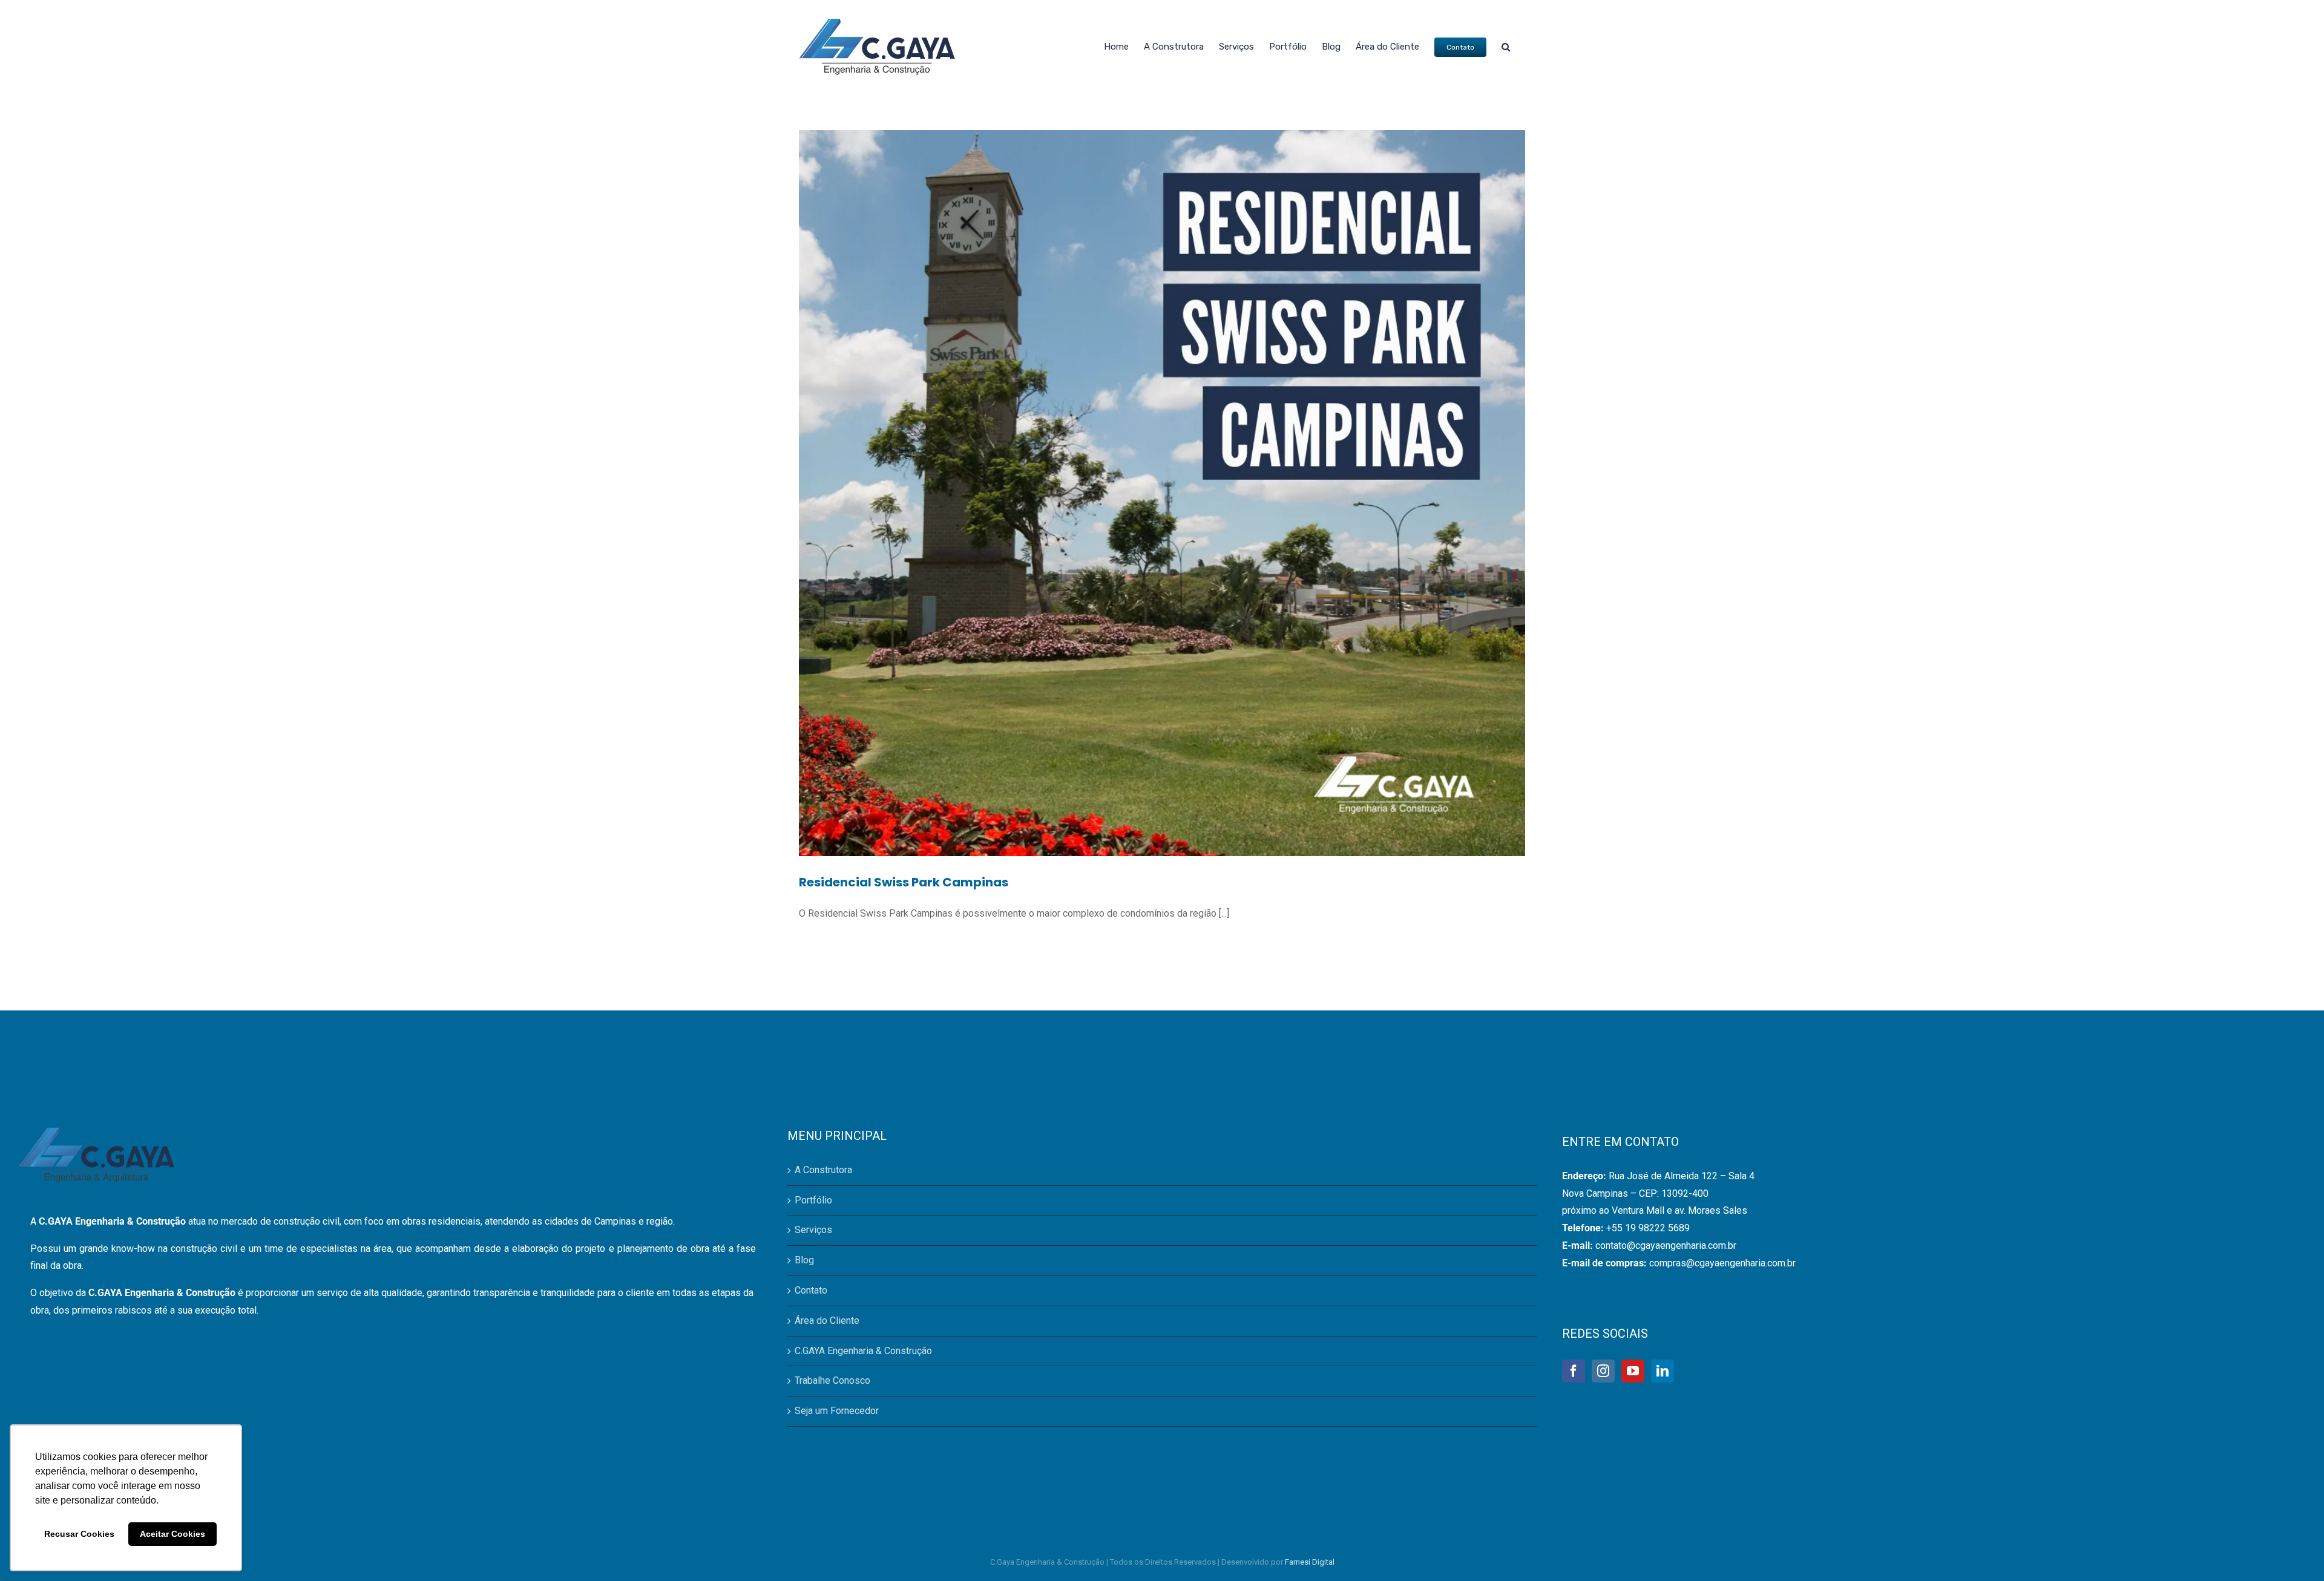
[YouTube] (1633, 1371)
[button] (1506, 47)
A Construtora (823, 1170)
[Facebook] (1574, 1371)
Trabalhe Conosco (832, 1380)
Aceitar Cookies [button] (172, 1534)
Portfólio (813, 1200)
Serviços (813, 1230)
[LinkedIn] (1663, 1371)
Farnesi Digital (1310, 1562)
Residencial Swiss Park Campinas (904, 882)
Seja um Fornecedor (837, 1411)
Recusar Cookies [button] (79, 1534)
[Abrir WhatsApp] (2294, 1550)
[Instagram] (1603, 1371)
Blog (804, 1260)
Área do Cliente (827, 1321)
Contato (811, 1290)
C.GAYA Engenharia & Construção (863, 1351)
